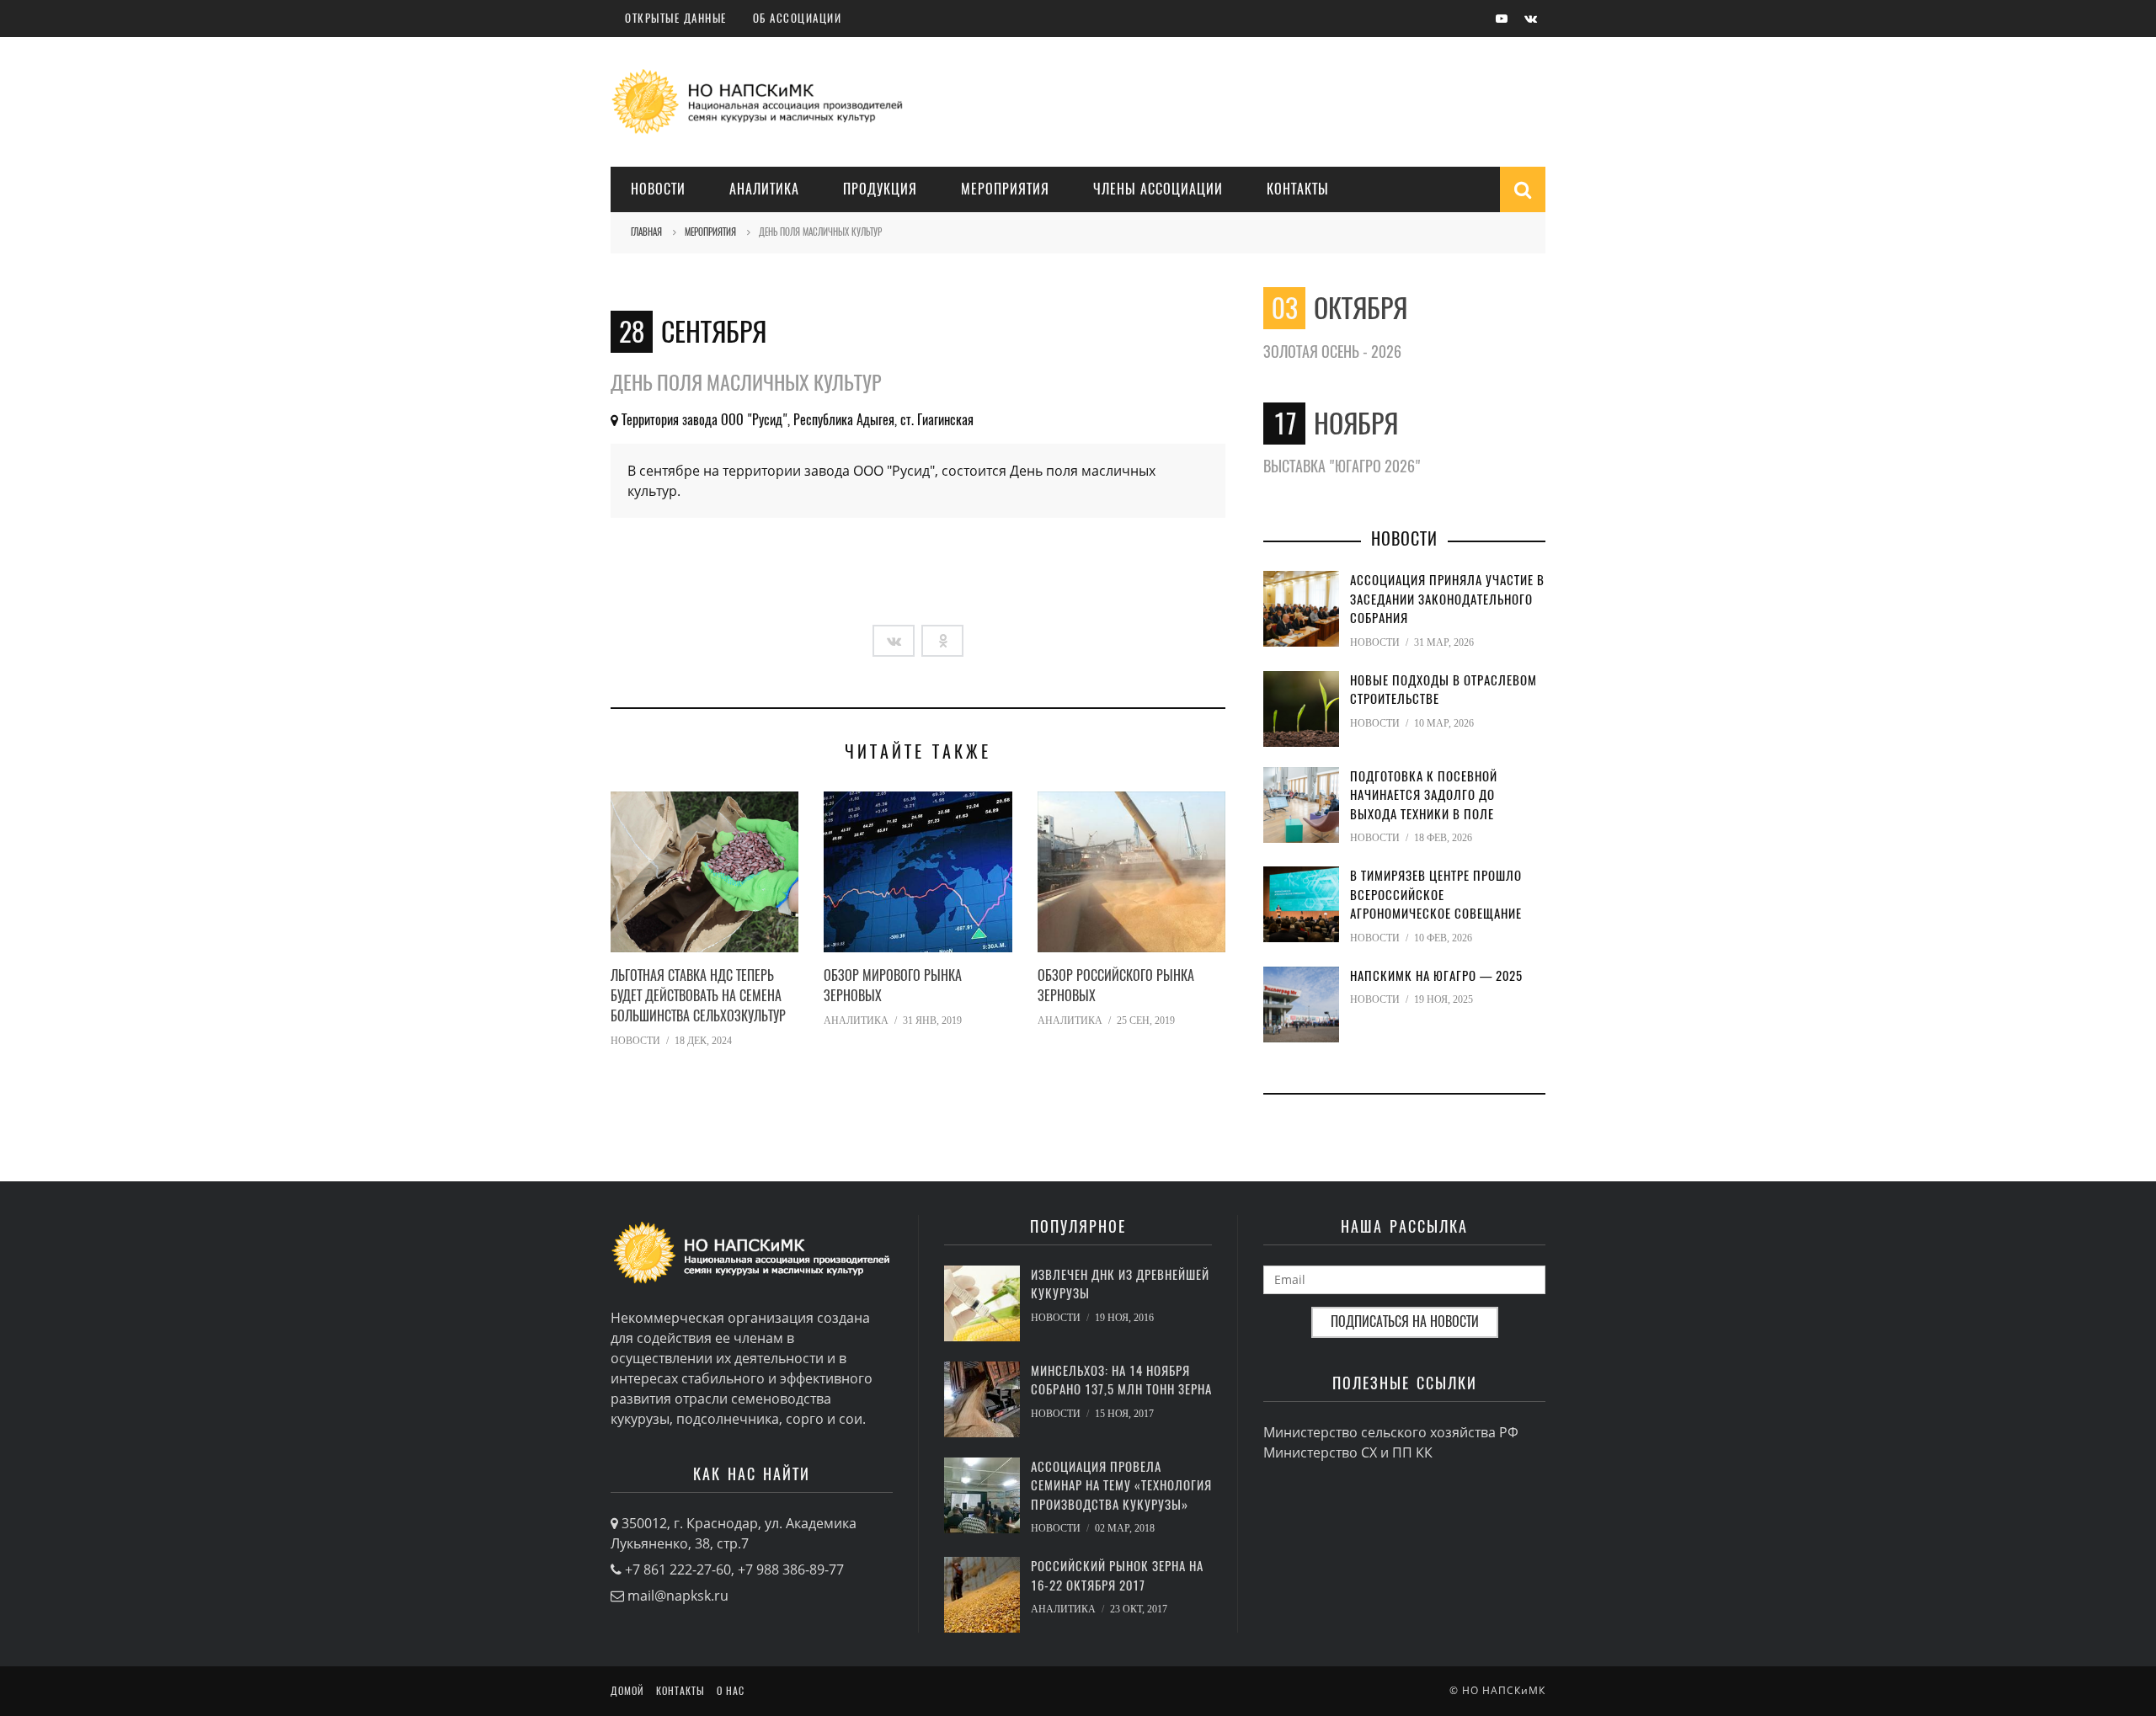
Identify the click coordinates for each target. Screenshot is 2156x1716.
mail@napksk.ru (678, 1596)
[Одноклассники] (942, 641)
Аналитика (764, 189)
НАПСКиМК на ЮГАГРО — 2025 (1436, 976)
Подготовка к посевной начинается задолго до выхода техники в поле (1424, 795)
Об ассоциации (798, 18)
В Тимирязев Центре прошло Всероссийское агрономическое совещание (1436, 895)
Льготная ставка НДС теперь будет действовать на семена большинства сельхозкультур (698, 996)
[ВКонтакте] (894, 641)
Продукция (880, 189)
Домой (627, 1691)
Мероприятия (1005, 189)
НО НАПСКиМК (1504, 1690)
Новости (658, 189)
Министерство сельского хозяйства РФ (1391, 1432)
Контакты (1298, 189)
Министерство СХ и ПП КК (1348, 1452)
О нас (731, 1691)
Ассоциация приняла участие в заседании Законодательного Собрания (1447, 599)
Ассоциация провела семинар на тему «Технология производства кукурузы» (1121, 1486)
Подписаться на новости (1405, 1322)
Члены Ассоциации (1158, 189)
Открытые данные (676, 18)
